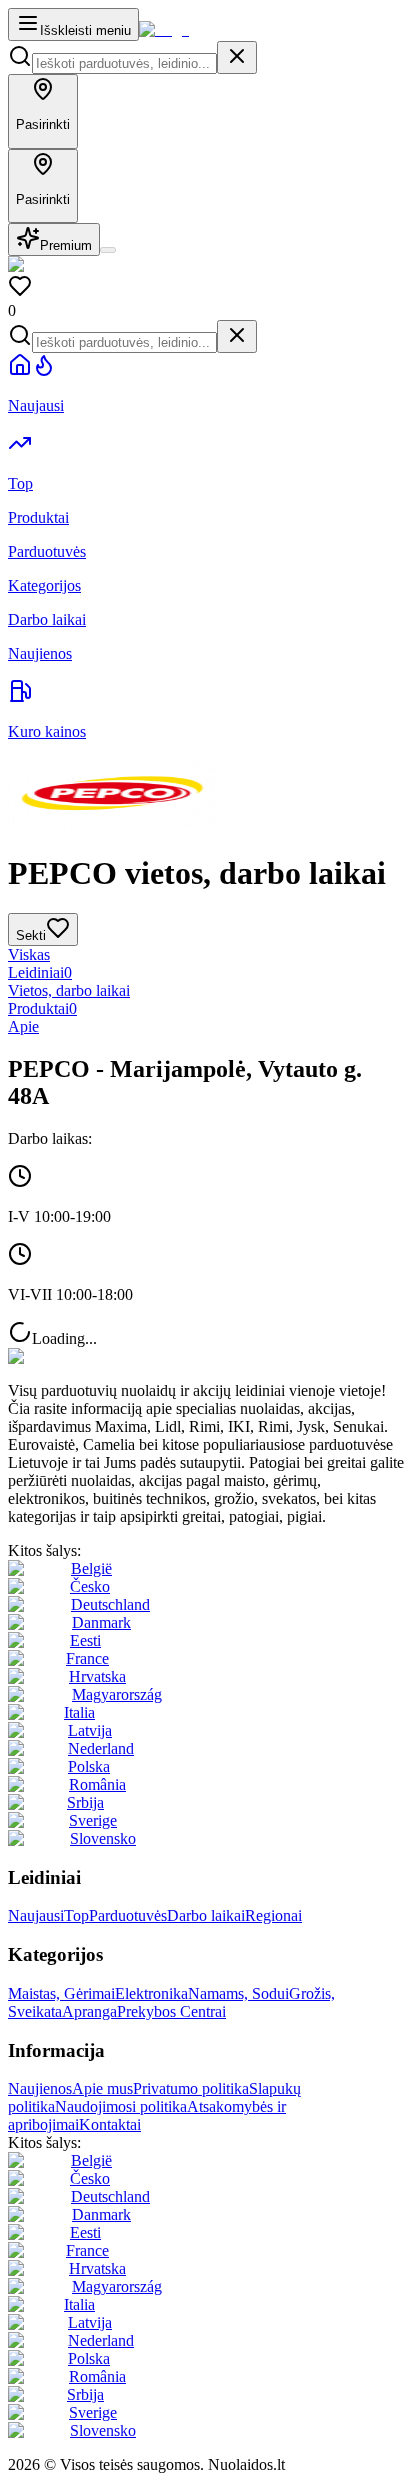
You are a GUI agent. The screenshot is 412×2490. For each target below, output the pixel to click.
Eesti (85, 1640)
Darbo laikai (206, 1915)
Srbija (85, 1802)
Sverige (93, 1820)
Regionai (273, 1915)
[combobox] (124, 63)
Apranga (89, 2011)
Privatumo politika (191, 2088)
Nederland (101, 1748)
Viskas (29, 954)
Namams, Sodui (238, 1993)
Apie (23, 1026)
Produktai (42, 1008)
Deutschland (110, 1604)
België (91, 1568)
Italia (79, 1712)
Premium (66, 245)
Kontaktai (110, 2124)
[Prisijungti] (108, 250)
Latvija (90, 1730)
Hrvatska (97, 1676)
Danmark (101, 1622)
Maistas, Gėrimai (61, 1993)
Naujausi (36, 1915)
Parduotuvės (128, 1915)
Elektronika (151, 1993)
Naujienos (40, 2088)
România (97, 1784)
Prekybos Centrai (171, 2011)
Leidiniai (40, 972)
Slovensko (103, 1838)
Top (76, 1915)
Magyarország (117, 1694)
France (87, 1658)
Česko (90, 1586)
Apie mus (102, 2088)
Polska (89, 1766)
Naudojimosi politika (121, 2106)
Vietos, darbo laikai (69, 990)
